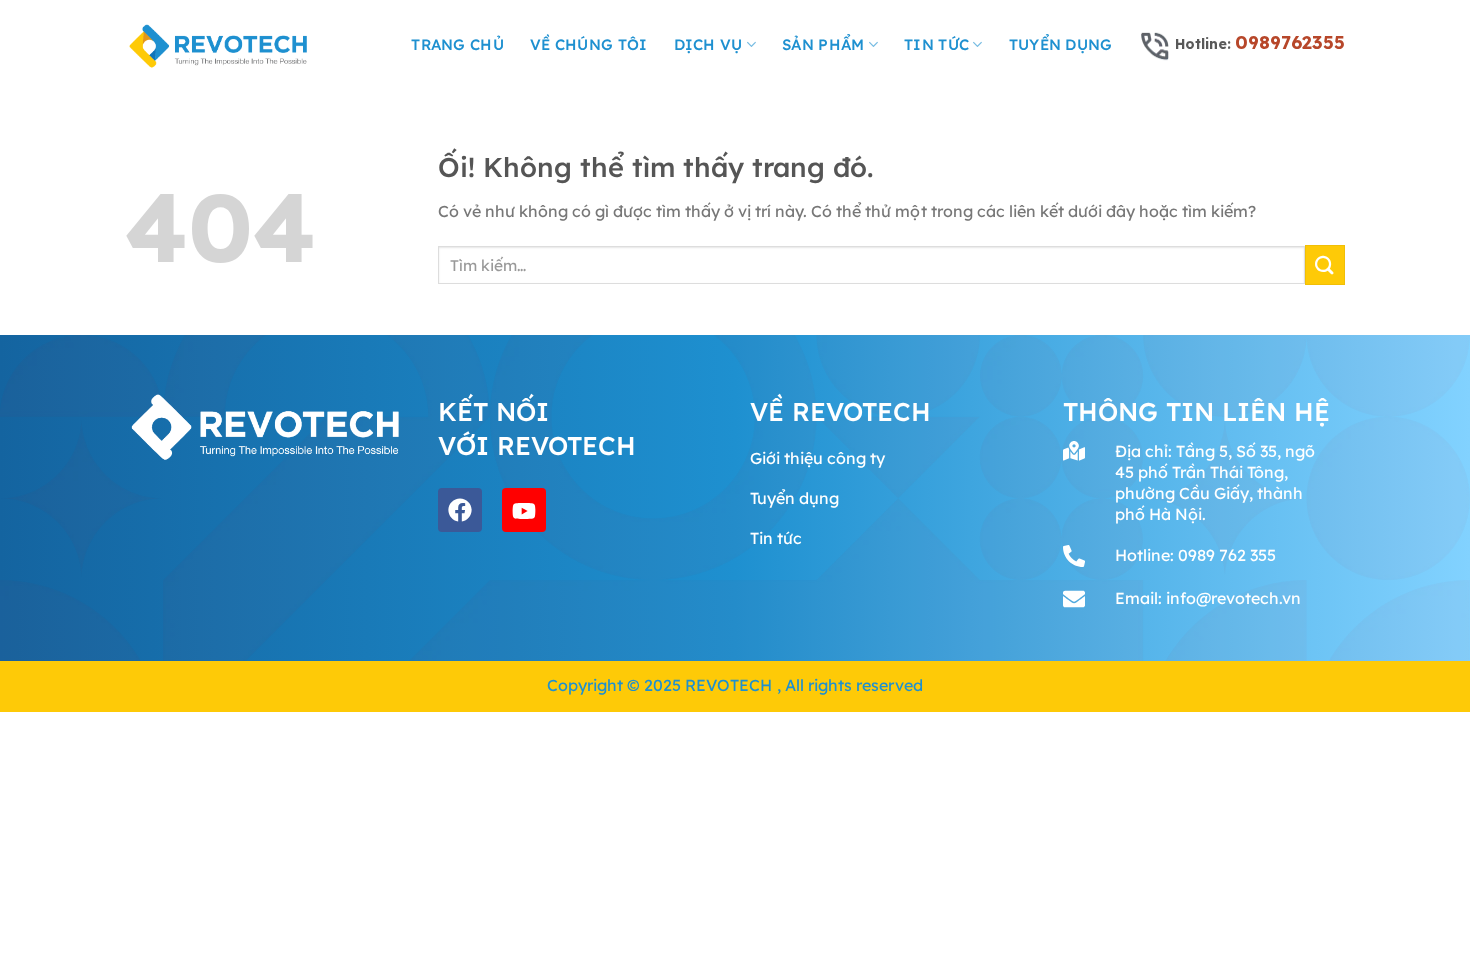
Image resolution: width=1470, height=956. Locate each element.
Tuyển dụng (1061, 44)
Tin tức (936, 44)
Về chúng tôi (589, 44)
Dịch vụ (708, 44)
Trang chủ (457, 44)
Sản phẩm (823, 44)
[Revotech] (219, 45)
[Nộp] (1325, 264)
